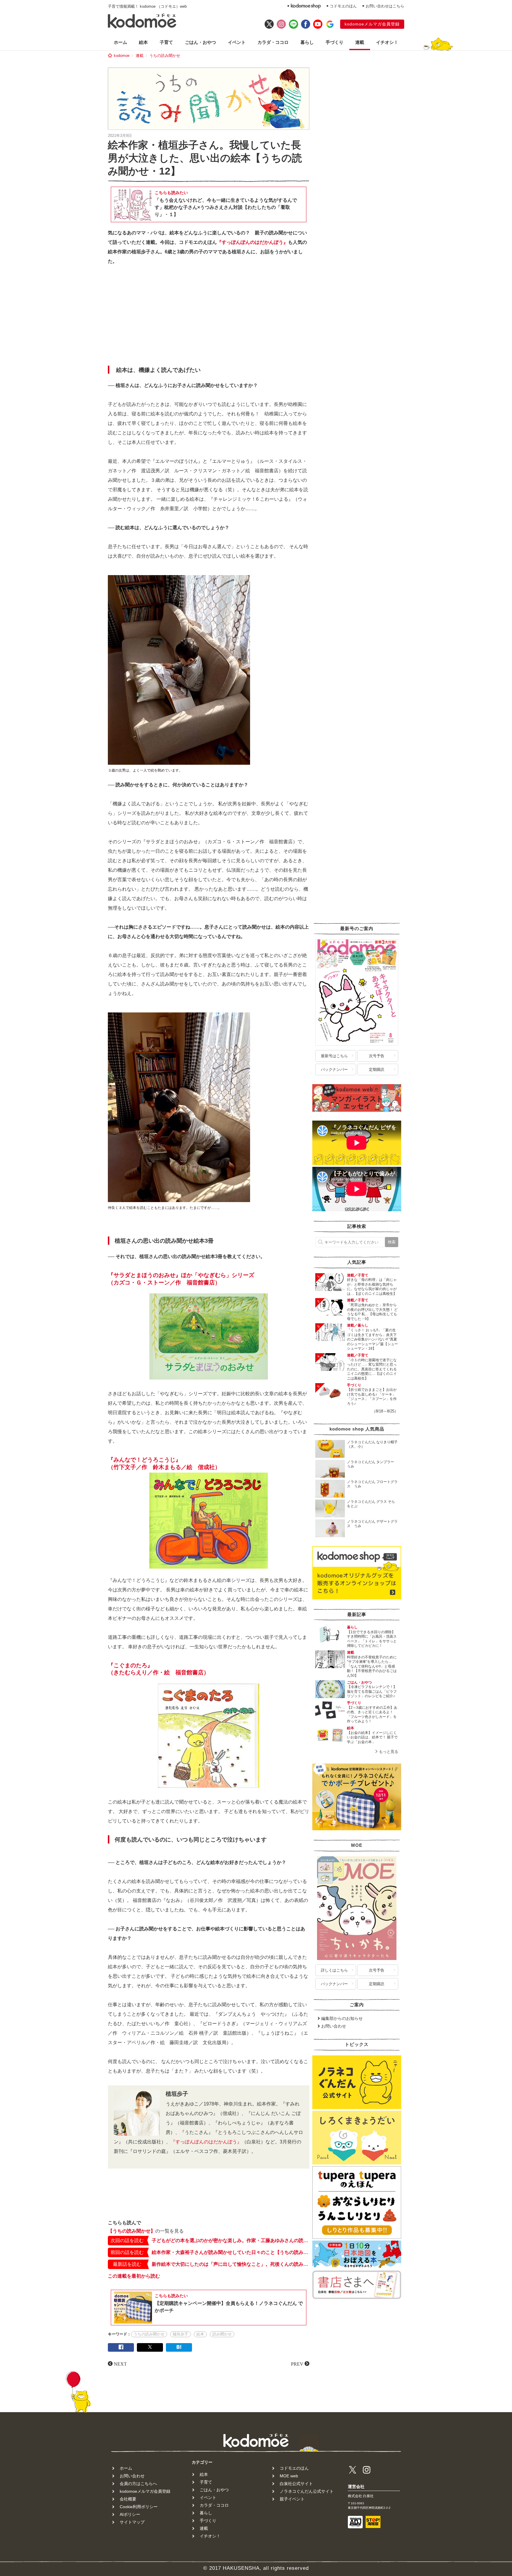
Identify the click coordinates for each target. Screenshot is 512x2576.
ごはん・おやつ (200, 42)
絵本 (143, 42)
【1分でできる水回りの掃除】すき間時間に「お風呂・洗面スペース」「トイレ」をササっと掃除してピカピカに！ (372, 1639)
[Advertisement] (209, 317)
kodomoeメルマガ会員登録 (372, 24)
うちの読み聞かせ (165, 56)
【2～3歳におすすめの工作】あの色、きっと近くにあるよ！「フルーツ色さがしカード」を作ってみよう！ (372, 1715)
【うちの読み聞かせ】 (132, 2231)
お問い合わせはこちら (385, 6)
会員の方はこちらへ (138, 2484)
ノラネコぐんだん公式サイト (307, 2491)
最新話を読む (127, 2264)
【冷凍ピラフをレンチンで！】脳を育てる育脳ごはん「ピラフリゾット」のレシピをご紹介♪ (372, 1691)
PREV (297, 2364)
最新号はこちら (334, 1056)
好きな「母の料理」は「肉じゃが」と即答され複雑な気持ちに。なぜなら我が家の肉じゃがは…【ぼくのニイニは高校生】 (372, 1287)
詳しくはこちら (334, 1970)
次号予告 (377, 1056)
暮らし (307, 42)
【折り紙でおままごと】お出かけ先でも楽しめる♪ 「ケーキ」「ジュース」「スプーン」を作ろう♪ (372, 1397)
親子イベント (292, 2499)
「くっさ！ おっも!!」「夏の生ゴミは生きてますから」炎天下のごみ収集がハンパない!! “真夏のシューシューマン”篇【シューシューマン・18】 (372, 1339)
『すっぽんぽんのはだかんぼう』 (252, 242)
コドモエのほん (343, 6)
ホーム (120, 42)
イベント (237, 42)
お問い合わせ (334, 2026)
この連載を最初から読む (134, 2276)
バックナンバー (334, 1069)
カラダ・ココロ (273, 42)
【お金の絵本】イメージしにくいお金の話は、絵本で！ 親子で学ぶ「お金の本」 (372, 1737)
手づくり (335, 42)
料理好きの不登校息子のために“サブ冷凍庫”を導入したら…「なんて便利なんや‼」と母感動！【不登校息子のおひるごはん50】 (372, 1666)
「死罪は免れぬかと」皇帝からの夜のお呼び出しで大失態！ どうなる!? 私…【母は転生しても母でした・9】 (372, 1312)
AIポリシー (130, 2514)
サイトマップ (132, 2522)
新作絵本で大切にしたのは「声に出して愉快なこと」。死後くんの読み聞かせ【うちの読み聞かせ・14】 (231, 2264)
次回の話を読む (127, 2240)
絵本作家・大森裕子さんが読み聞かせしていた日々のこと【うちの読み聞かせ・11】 (231, 2252)
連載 (360, 42)
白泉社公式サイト (296, 2484)
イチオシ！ (387, 42)
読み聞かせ (222, 2334)
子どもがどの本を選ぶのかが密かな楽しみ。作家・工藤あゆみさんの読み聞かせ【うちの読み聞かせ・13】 (231, 2240)
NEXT (120, 2364)
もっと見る (389, 1752)
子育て (166, 42)
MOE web (289, 2476)
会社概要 (128, 2499)
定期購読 (377, 1069)
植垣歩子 (180, 2334)
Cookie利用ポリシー (139, 2507)
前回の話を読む (127, 2252)
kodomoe (122, 56)
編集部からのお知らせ (342, 2018)
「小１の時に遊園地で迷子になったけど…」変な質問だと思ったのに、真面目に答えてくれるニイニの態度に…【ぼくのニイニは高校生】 (372, 1369)
